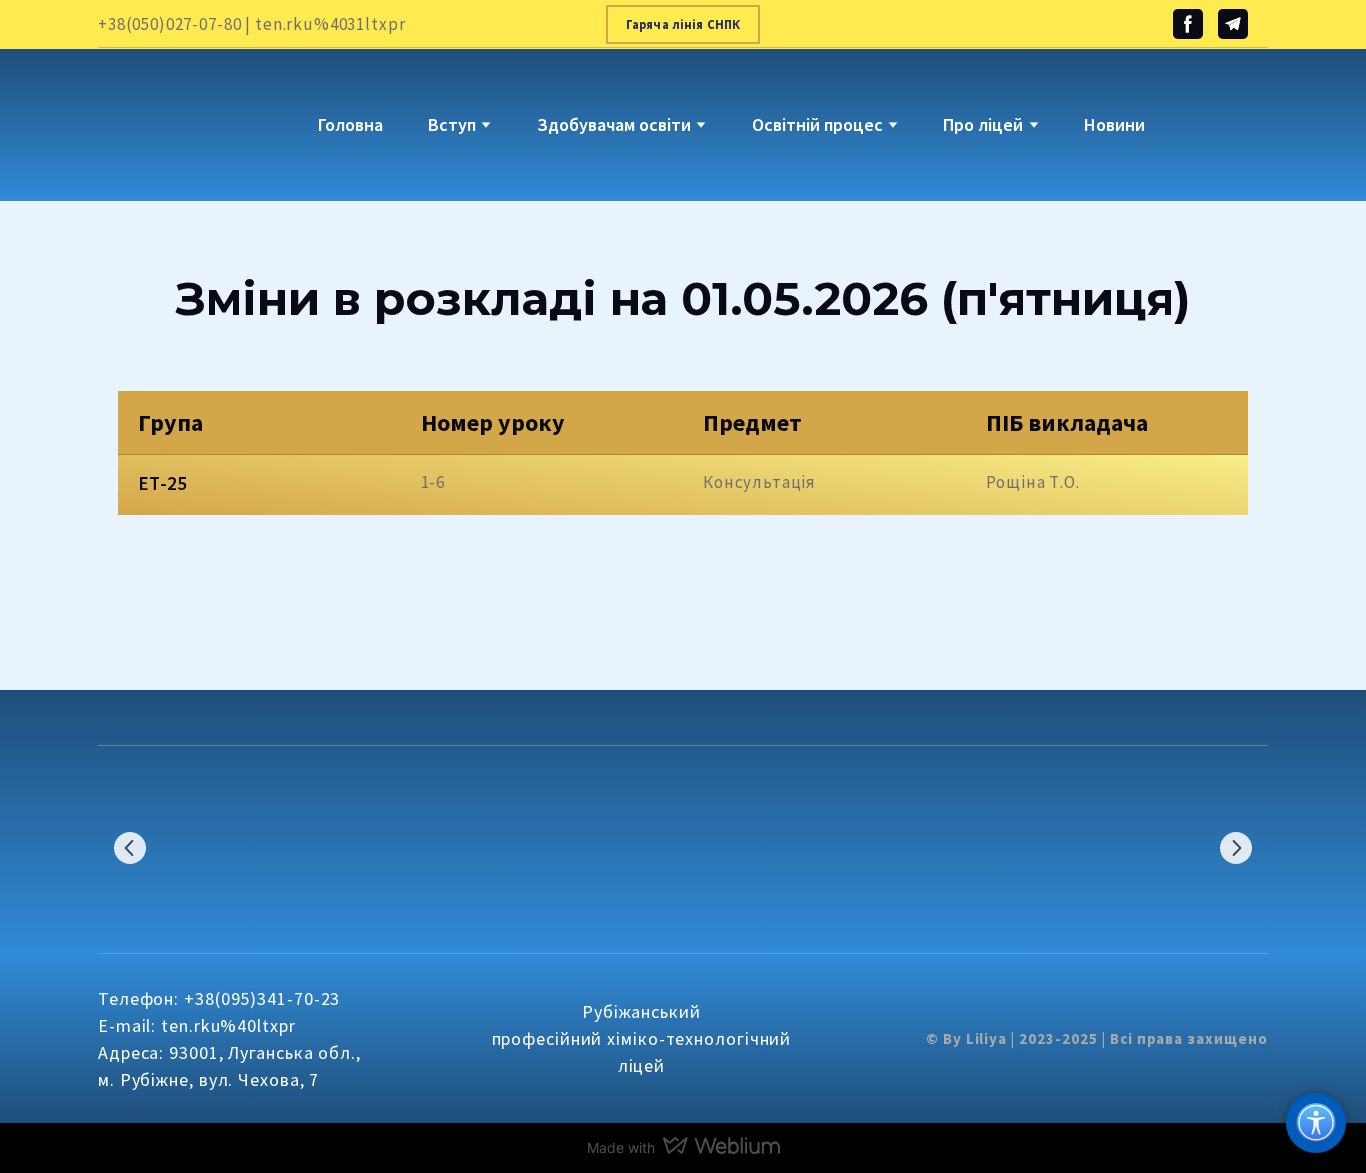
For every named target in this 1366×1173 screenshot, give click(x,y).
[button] (683, 24)
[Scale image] (183, 848)
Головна (350, 124)
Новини (1114, 124)
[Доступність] (1316, 1123)
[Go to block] (159, 110)
